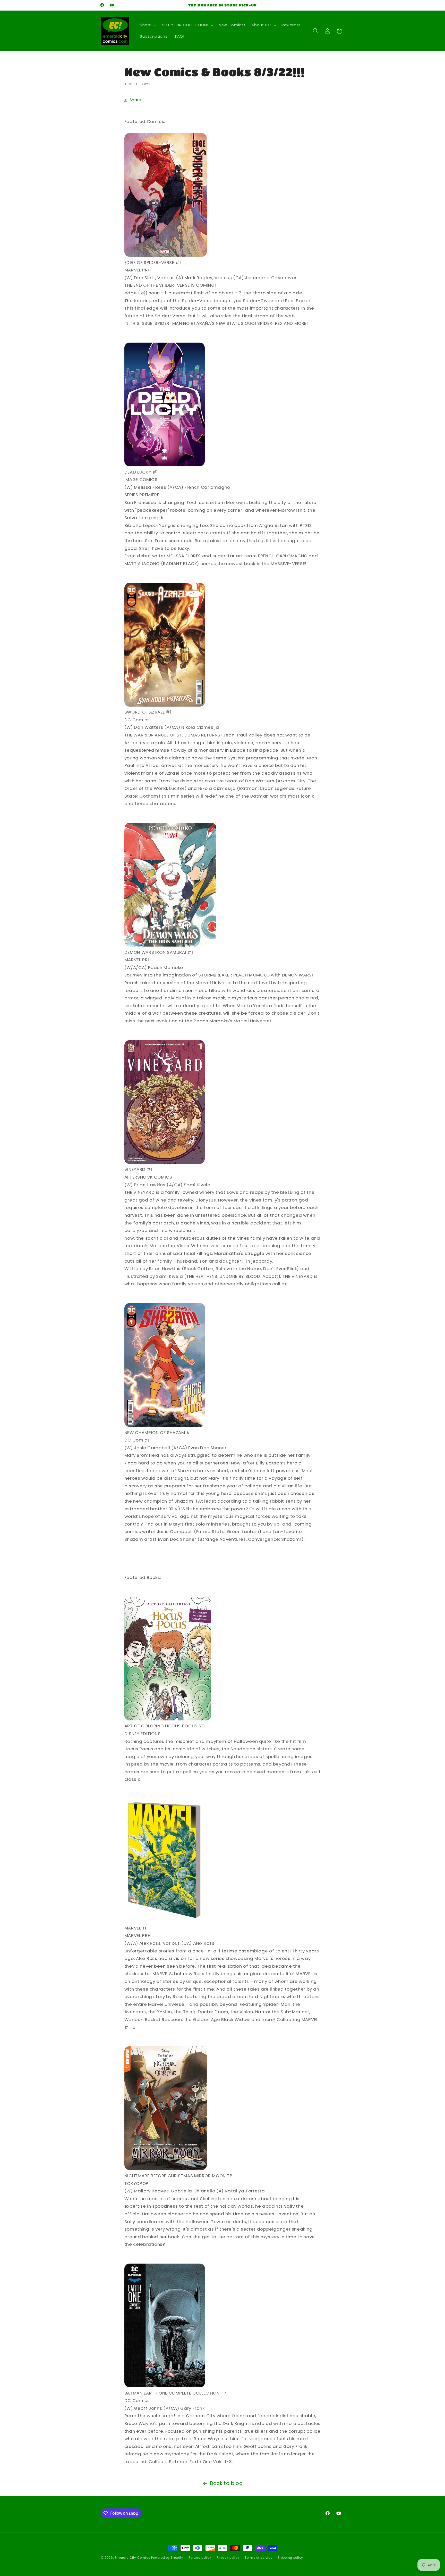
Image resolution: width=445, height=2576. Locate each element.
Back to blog (226, 2483)
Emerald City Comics (132, 2558)
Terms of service (259, 2558)
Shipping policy (290, 2558)
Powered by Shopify (167, 2558)
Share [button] (135, 100)
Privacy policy (228, 2558)
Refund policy (200, 2558)
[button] (148, 25)
